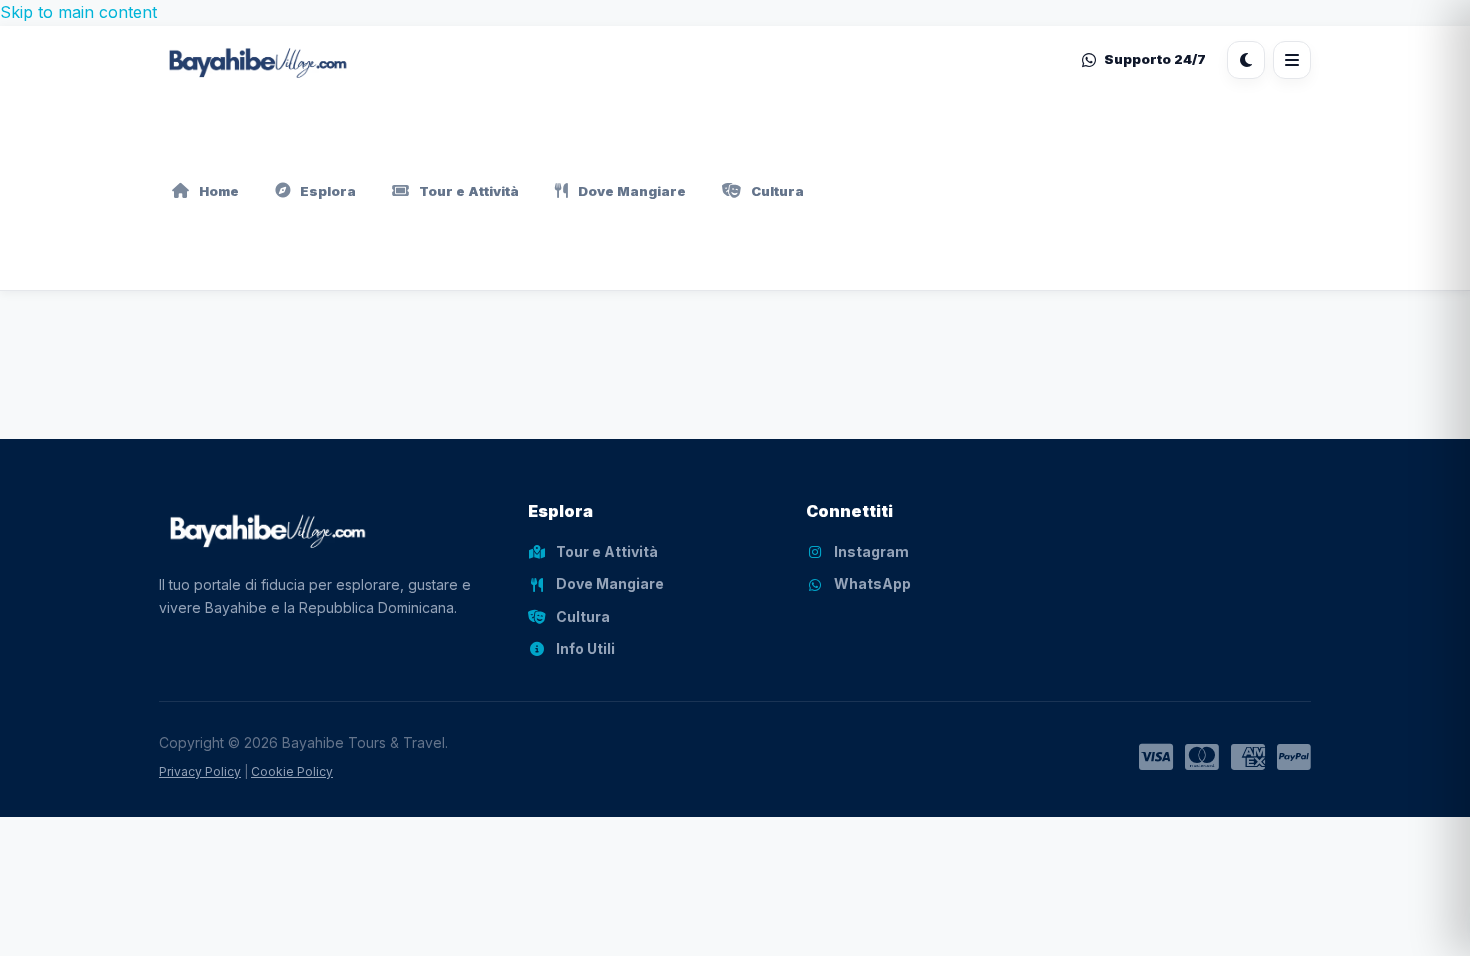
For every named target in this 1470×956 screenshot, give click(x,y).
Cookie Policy (292, 771)
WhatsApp (872, 583)
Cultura (777, 191)
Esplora (328, 191)
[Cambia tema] (1246, 60)
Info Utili (585, 648)
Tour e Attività (469, 191)
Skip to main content (78, 12)
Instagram (871, 551)
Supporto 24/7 (1155, 59)
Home (219, 191)
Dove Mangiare (632, 191)
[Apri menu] (1292, 60)
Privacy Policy (200, 771)
